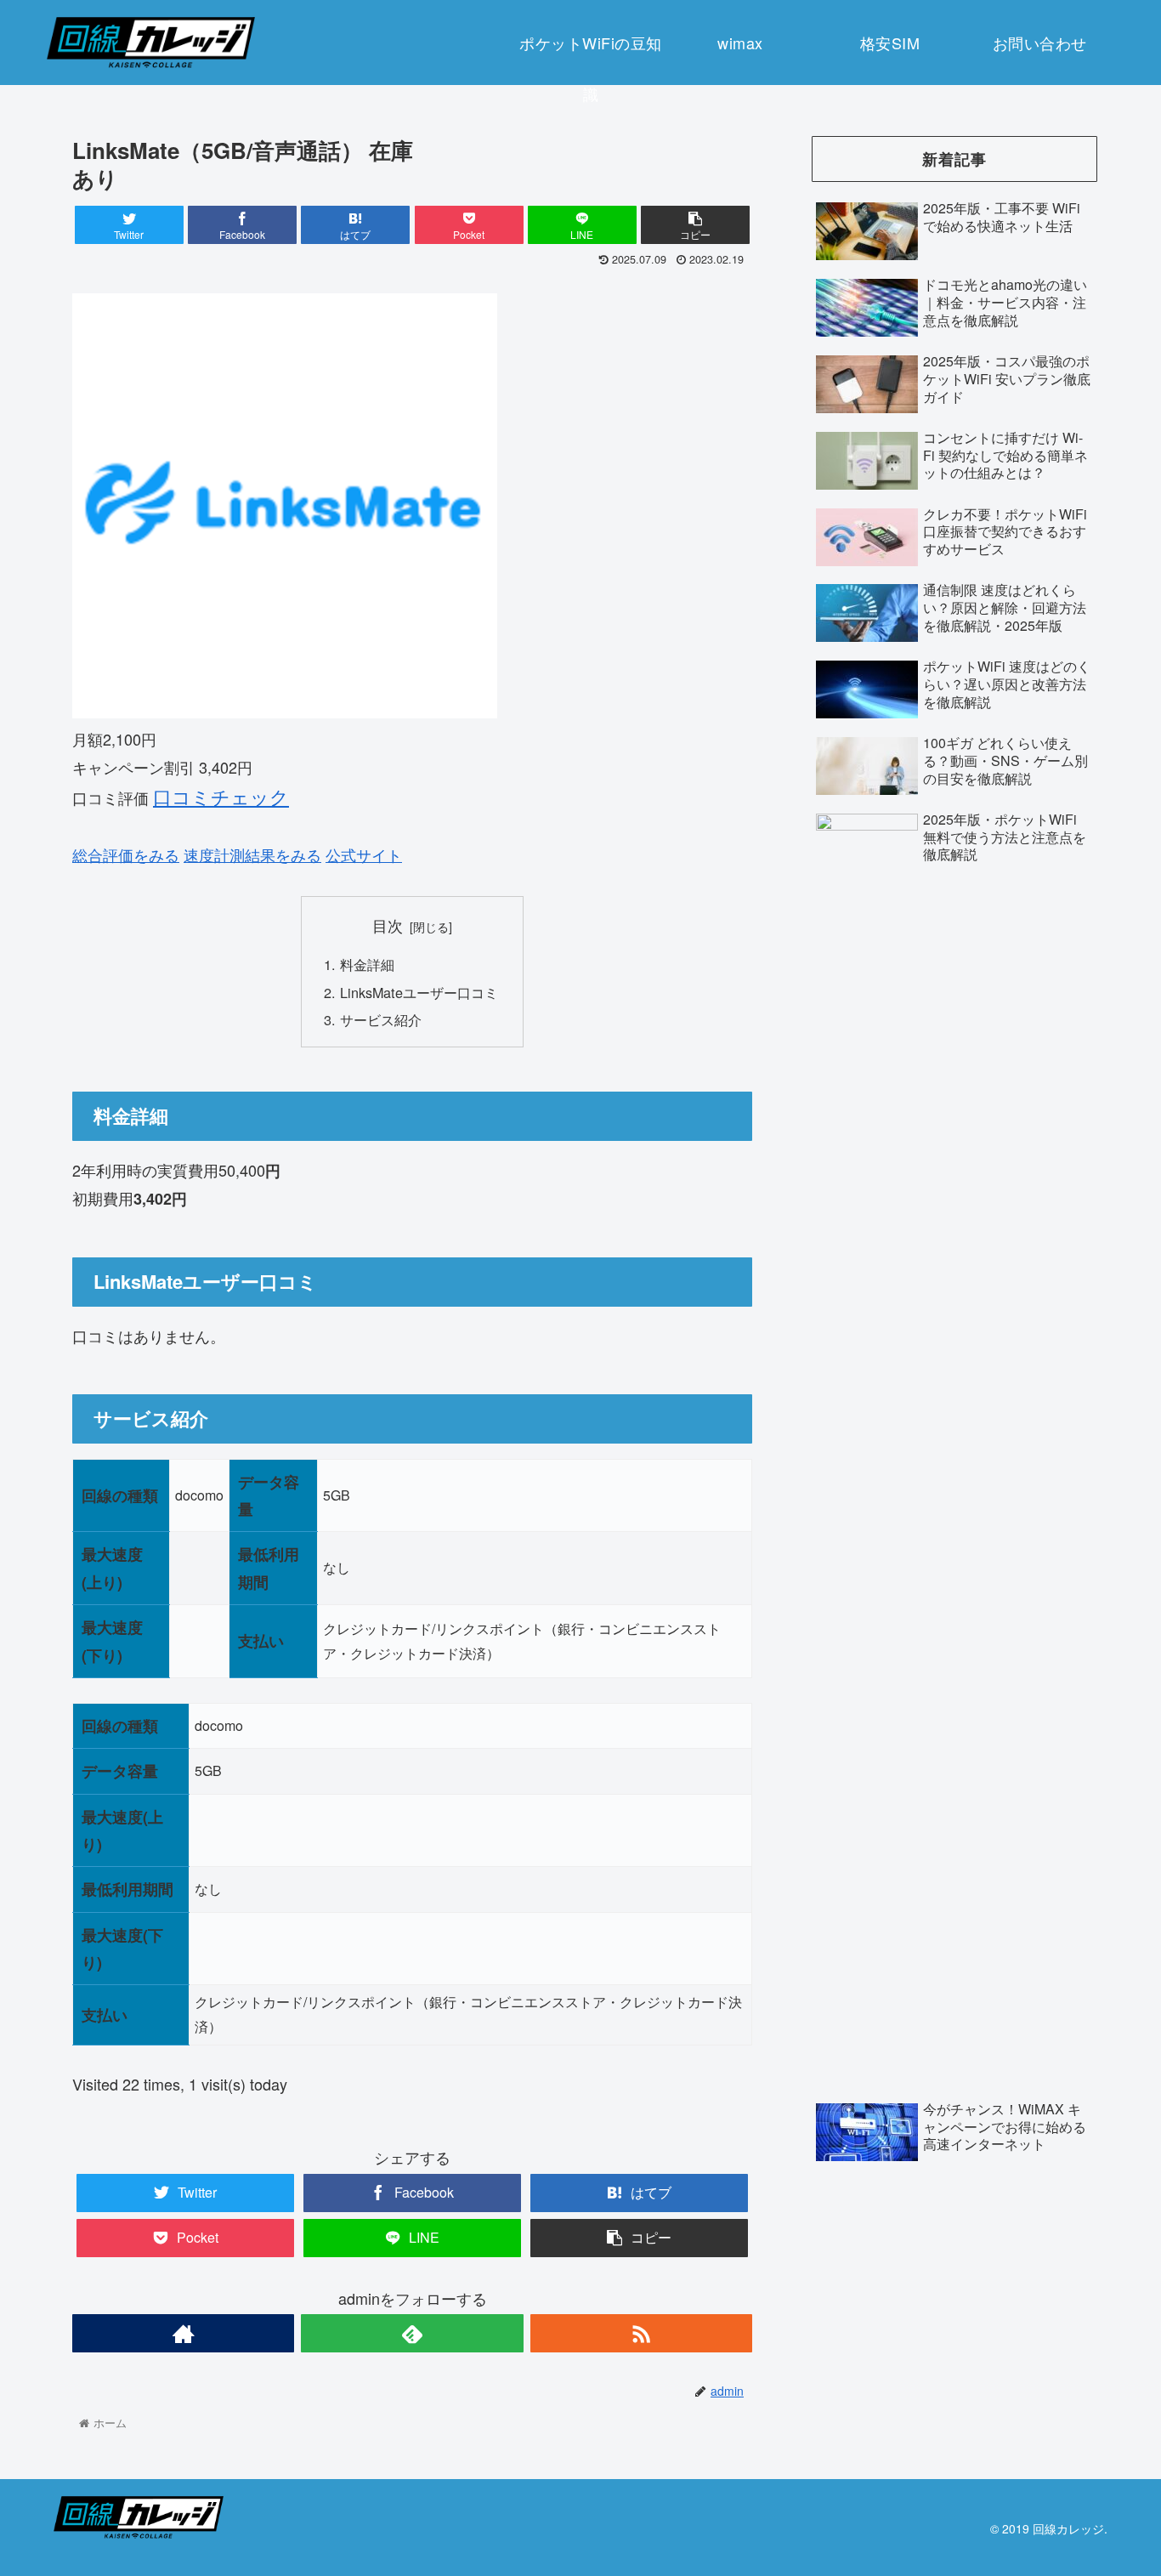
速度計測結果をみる (252, 854)
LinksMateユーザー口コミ (419, 992)
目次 (388, 925)
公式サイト (364, 854)
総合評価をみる (126, 854)
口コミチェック (221, 796)
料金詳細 (367, 964)
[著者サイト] (183, 2333)
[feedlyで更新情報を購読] (412, 2333)
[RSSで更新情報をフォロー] (641, 2333)
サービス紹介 (381, 1019)
